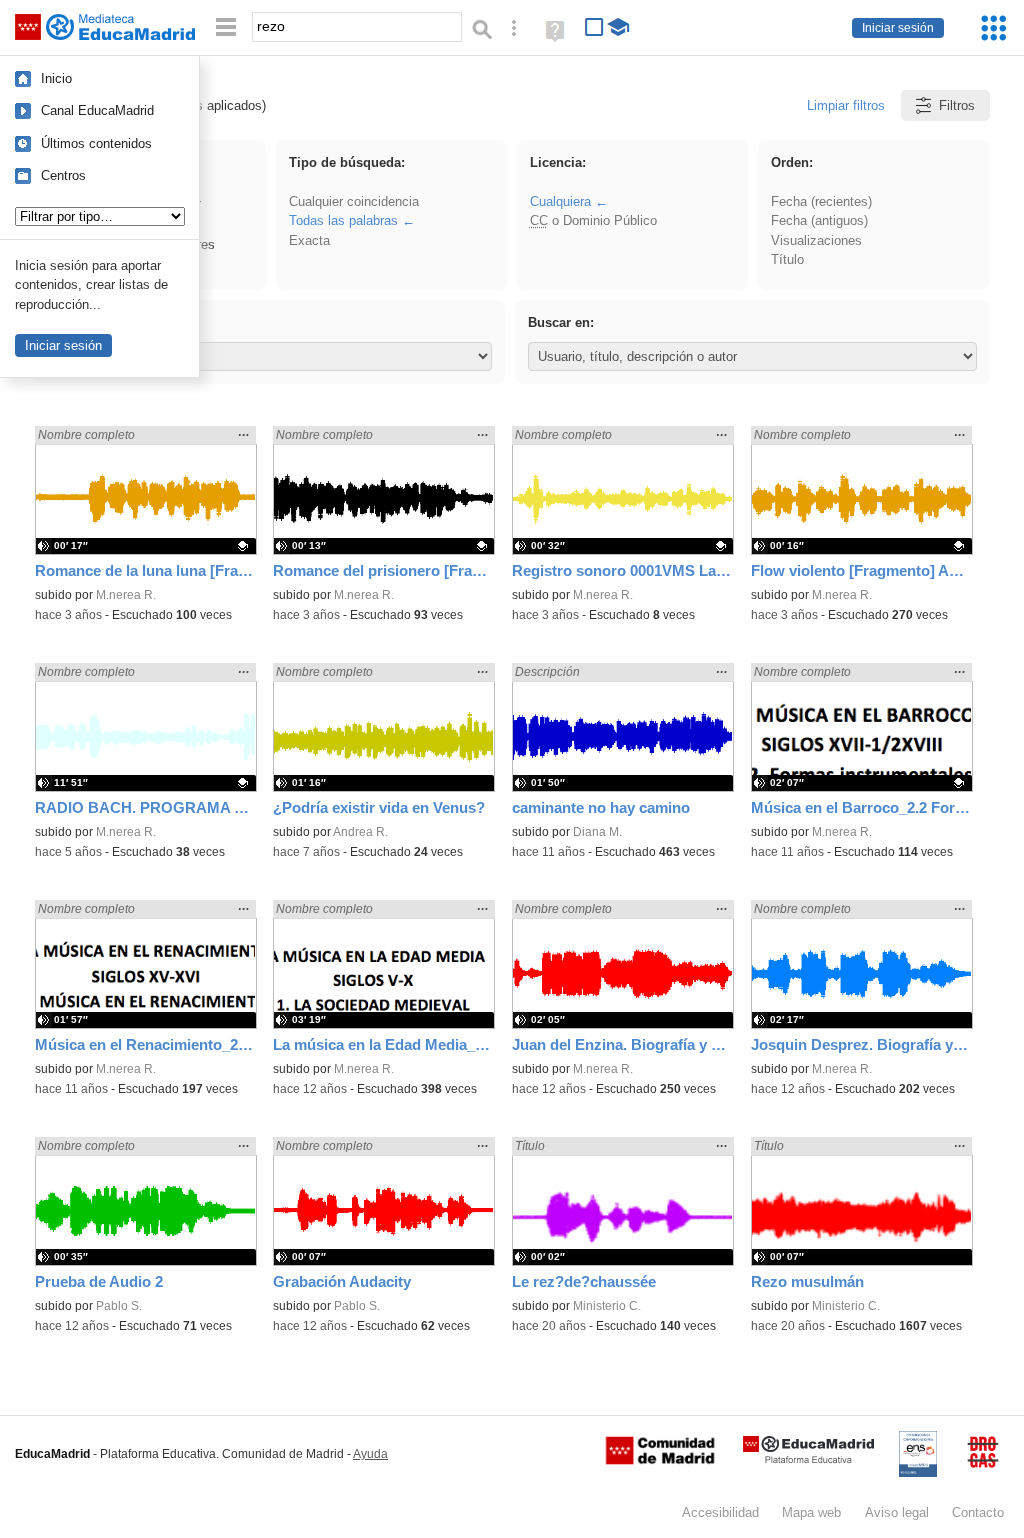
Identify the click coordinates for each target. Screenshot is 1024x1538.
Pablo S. (119, 1306)
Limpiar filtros (846, 105)
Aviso (897, 1512)
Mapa (811, 1512)
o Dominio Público (593, 220)
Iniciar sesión (898, 28)
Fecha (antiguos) (819, 220)
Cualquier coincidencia (354, 201)
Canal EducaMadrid (97, 110)
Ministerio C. (607, 1306)
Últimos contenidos (96, 143)
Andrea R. (360, 832)
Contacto (978, 1512)
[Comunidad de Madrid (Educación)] (660, 1460)
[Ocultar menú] (226, 27)
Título (787, 259)
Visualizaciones (816, 240)
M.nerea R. (126, 595)
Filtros (957, 105)
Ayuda (370, 1454)
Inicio (56, 78)
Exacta (309, 240)
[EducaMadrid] (808, 1459)
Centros (63, 175)
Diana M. (597, 832)
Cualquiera (560, 201)
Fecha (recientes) (821, 201)
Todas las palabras (343, 220)
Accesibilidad (720, 1512)
